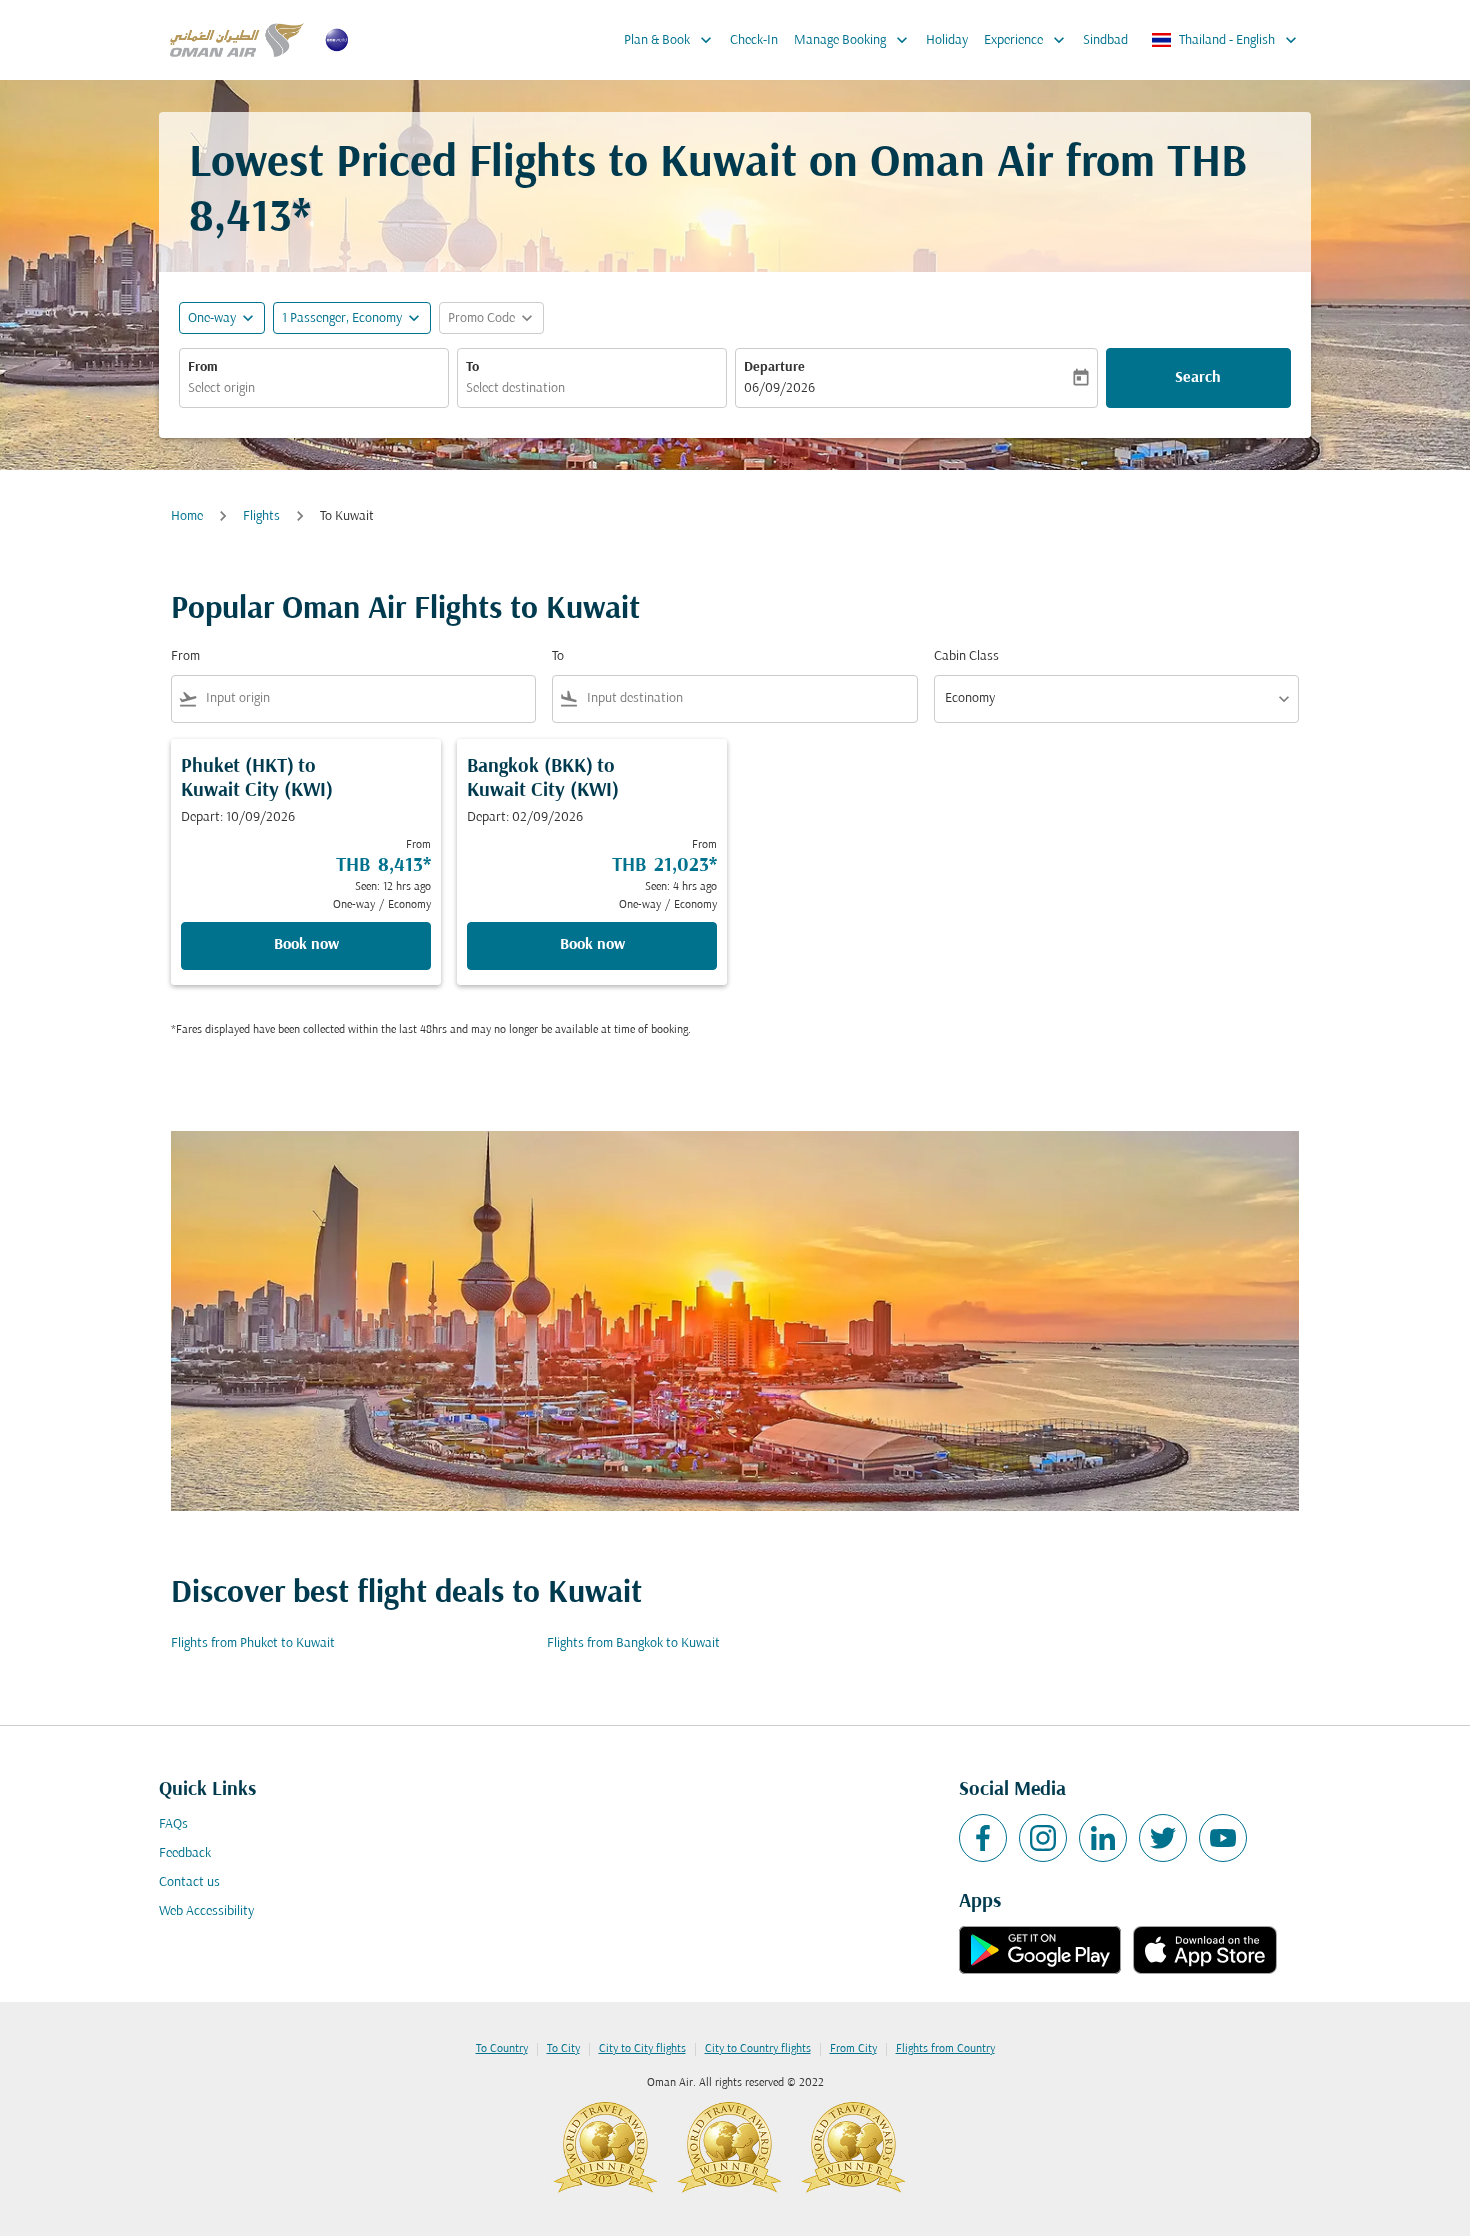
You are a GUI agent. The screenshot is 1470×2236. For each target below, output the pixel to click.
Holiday (947, 40)
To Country (502, 2049)
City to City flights (642, 2049)
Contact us (189, 1882)
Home (187, 516)
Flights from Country (945, 2049)
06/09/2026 (779, 388)
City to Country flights (758, 2049)
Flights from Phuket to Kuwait (253, 1643)
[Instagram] (1043, 1838)
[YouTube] (1223, 1838)
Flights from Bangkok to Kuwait (633, 1643)
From (203, 367)
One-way (212, 318)
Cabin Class (966, 656)
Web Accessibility (206, 1911)
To (472, 367)
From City (853, 2049)
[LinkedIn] (1103, 1838)
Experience (1026, 40)
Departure (774, 367)
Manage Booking (853, 40)
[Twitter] (1163, 1838)
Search (1198, 378)
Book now (306, 945)
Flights (261, 516)
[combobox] (314, 388)
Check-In (754, 40)
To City (563, 2049)
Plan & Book (670, 40)
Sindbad (1105, 40)
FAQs (173, 1824)
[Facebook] (983, 1838)
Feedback (185, 1853)
